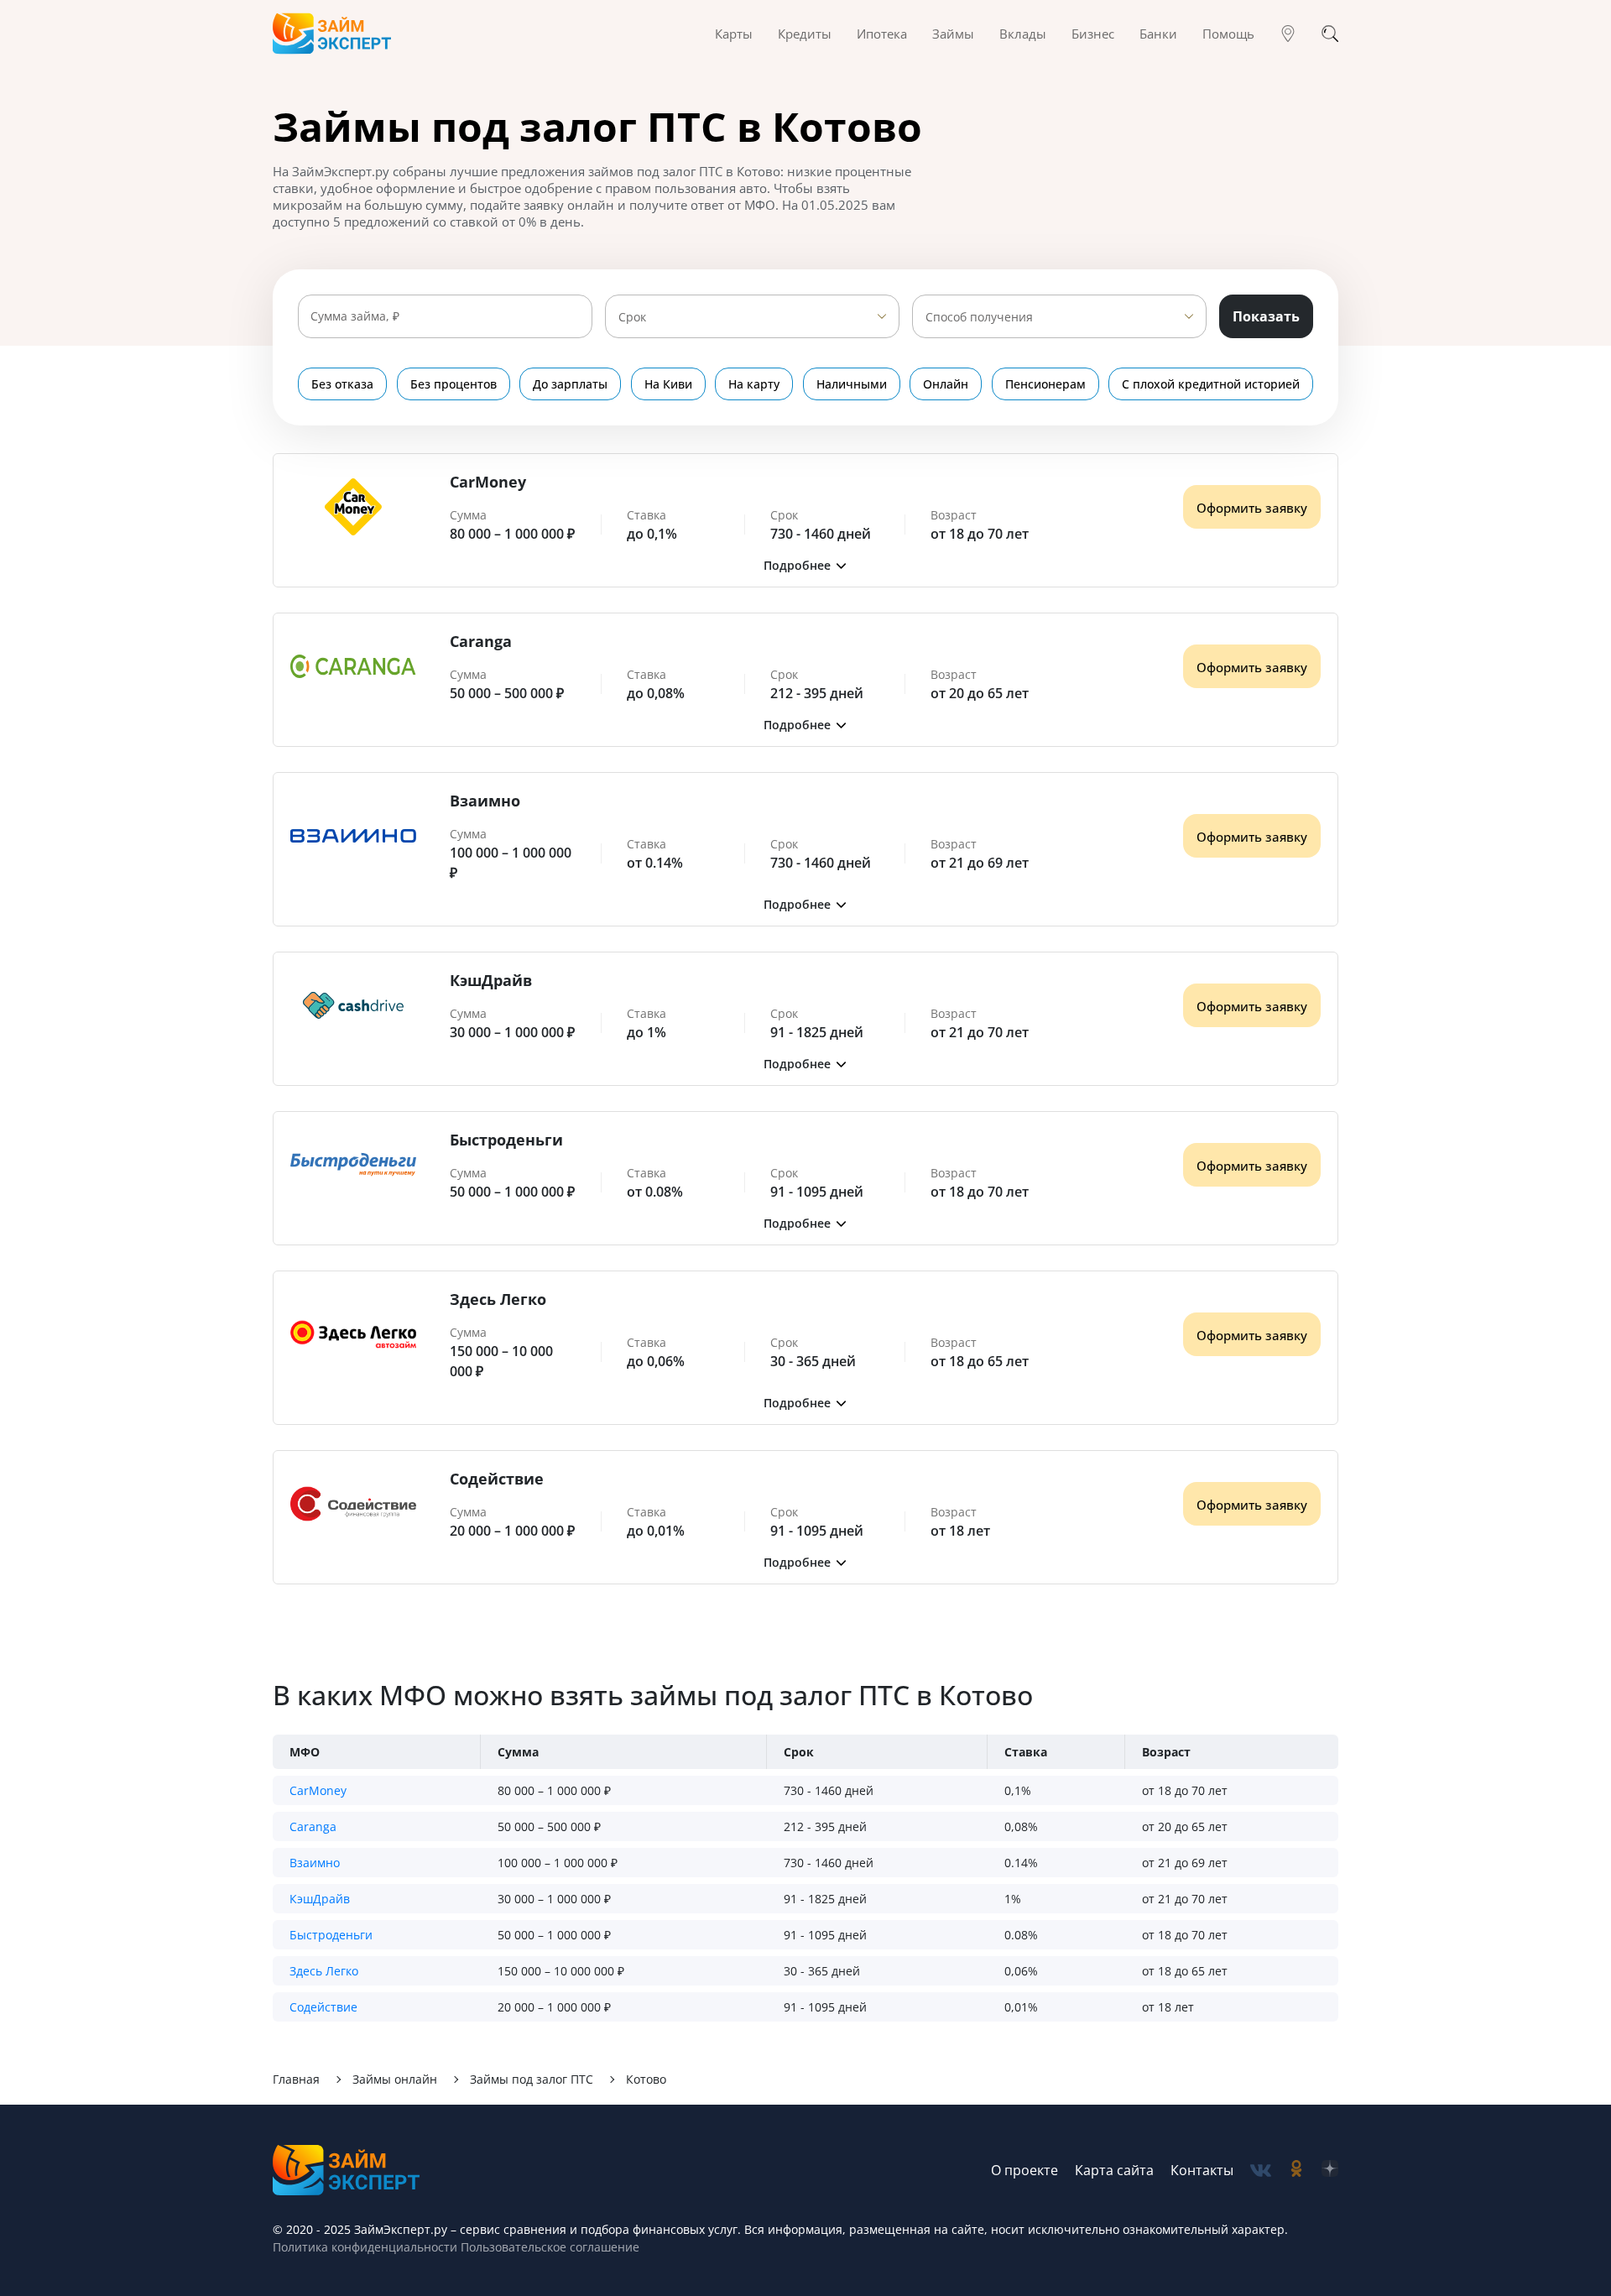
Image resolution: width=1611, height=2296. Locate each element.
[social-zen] (1330, 2171)
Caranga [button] (313, 1826)
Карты (734, 34)
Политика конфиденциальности (365, 2247)
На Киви (668, 384)
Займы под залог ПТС (532, 2079)
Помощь (1228, 34)
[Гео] (1288, 34)
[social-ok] (1296, 2171)
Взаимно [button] (315, 1863)
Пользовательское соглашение (548, 2247)
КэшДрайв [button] (320, 1899)
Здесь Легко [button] (324, 1971)
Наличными (852, 384)
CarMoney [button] (318, 1790)
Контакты (1202, 2170)
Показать (1266, 316)
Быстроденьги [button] (331, 1935)
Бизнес (1093, 34)
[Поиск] (1330, 34)
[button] (805, 565)
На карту (754, 384)
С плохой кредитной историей (1211, 384)
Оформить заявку (1252, 508)
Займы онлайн (395, 2079)
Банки (1158, 34)
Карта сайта (1114, 2170)
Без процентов (454, 384)
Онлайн (946, 384)
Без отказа (342, 384)
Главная (296, 2079)
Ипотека (882, 34)
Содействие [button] (323, 2007)
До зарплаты (570, 384)
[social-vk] (1261, 2171)
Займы (953, 34)
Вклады (1023, 34)
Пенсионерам (1045, 384)
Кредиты (805, 34)
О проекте (1024, 2170)
